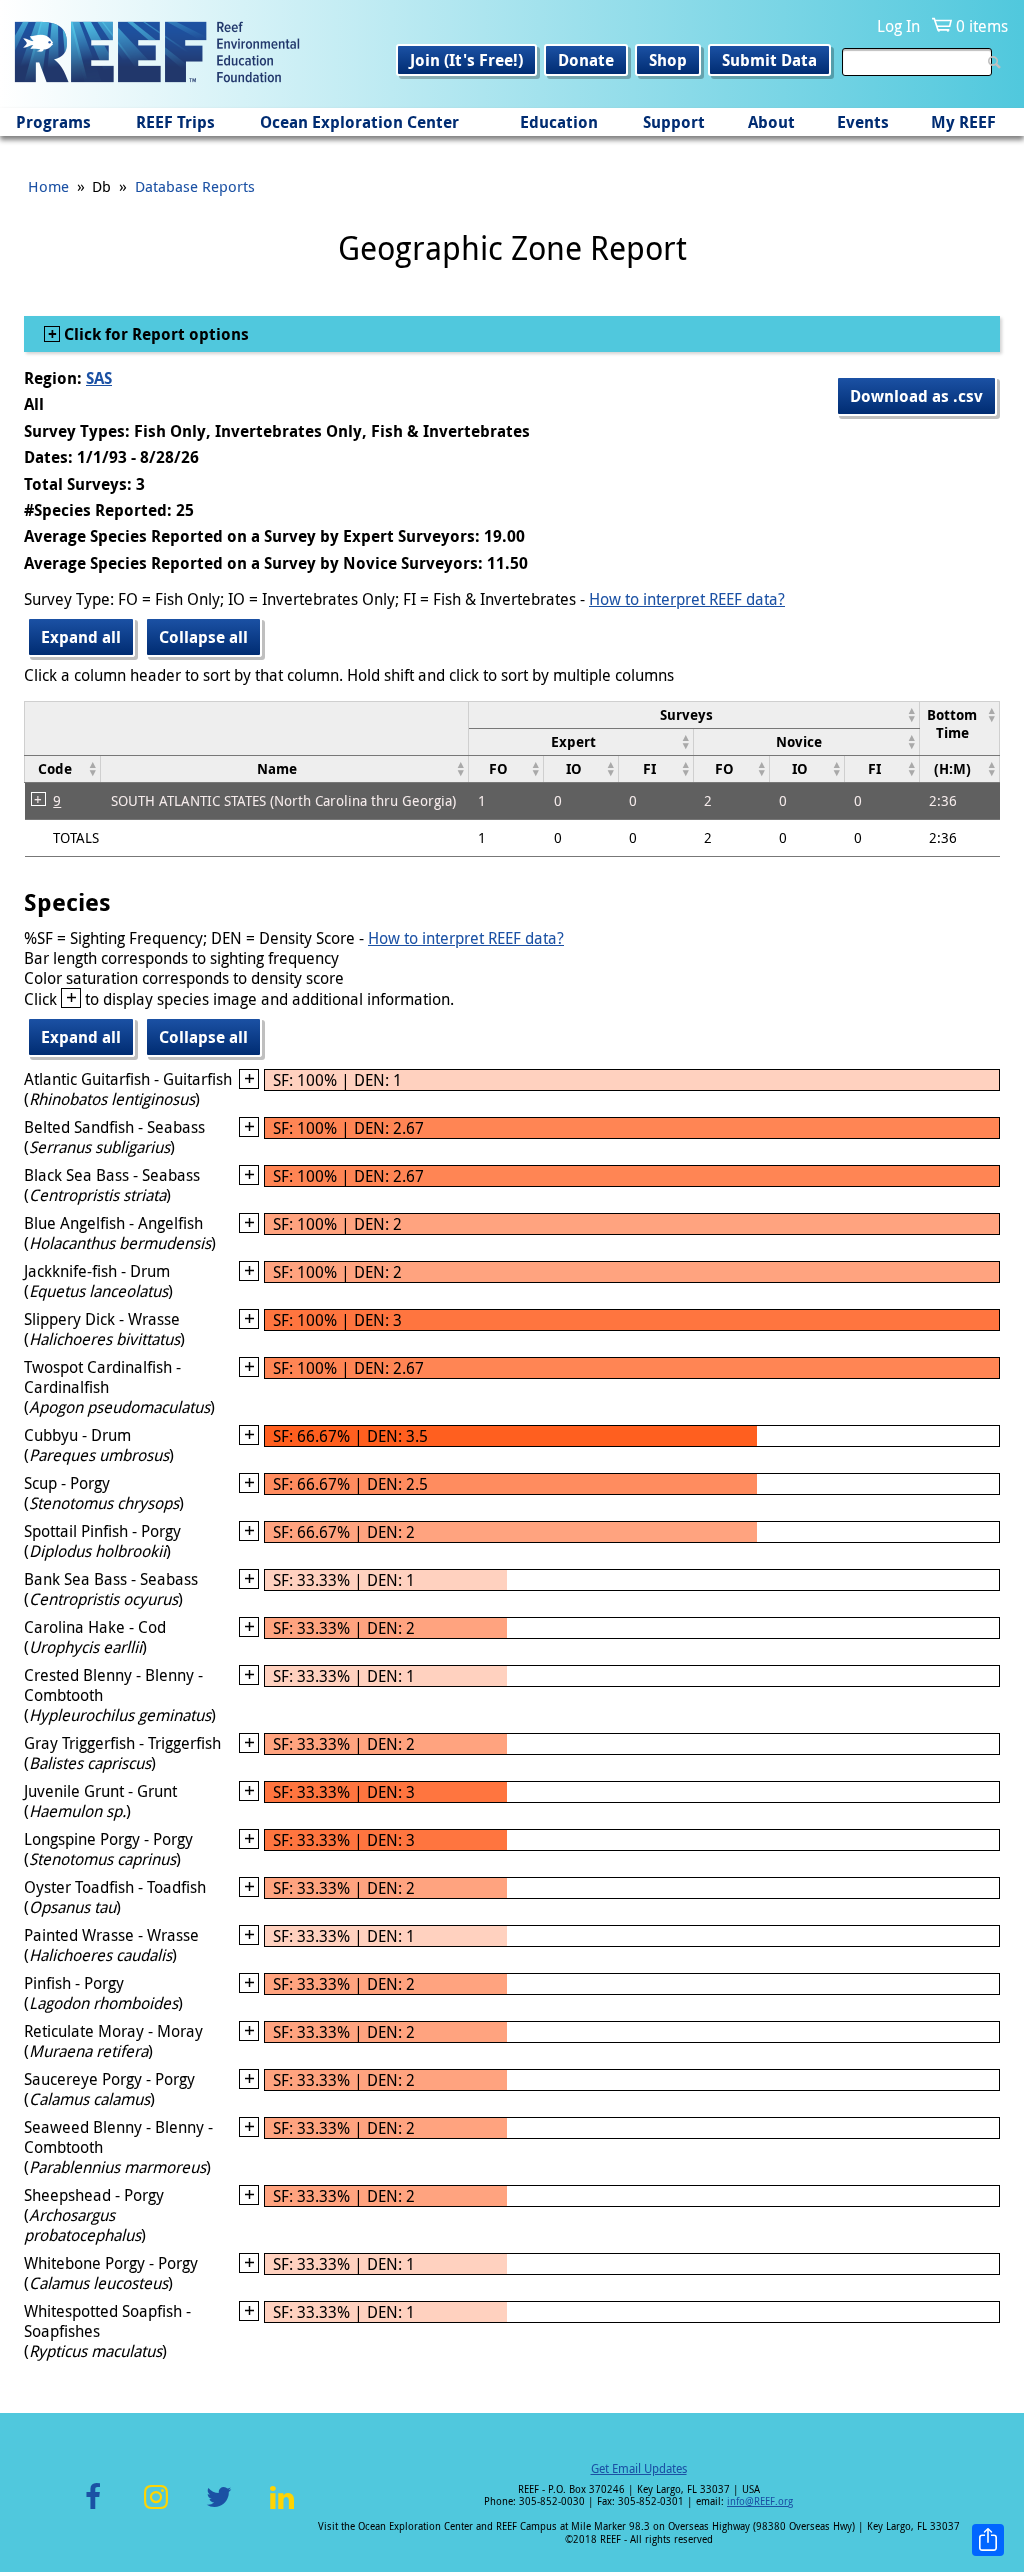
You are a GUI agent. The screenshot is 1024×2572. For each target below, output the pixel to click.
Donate (586, 60)
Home (48, 186)
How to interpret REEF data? (687, 599)
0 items (982, 26)
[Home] (157, 54)
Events (863, 122)
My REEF (963, 122)
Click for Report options (154, 334)
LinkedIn (281, 2508)
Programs (53, 122)
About (771, 122)
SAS (99, 378)
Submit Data (769, 60)
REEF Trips (175, 122)
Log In (898, 26)
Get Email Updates (639, 2468)
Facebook (93, 2508)
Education (559, 122)
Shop (668, 60)
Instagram (156, 2508)
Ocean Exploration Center (359, 122)
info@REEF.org (760, 2501)
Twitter (219, 2508)
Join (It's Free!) (466, 60)
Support (674, 122)
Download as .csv (916, 396)
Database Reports (195, 186)
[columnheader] (693, 714)
